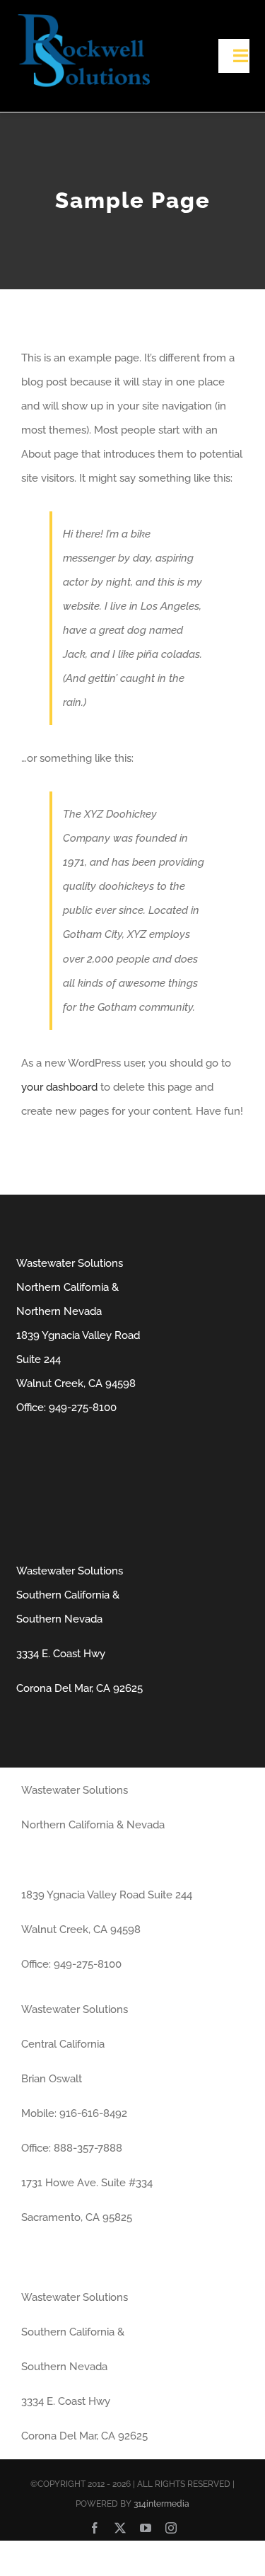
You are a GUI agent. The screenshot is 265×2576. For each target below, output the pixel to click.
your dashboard (59, 1087)
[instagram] (171, 2528)
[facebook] (95, 2528)
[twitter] (120, 2528)
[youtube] (146, 2528)
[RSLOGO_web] (83, 19)
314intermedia (161, 2504)
